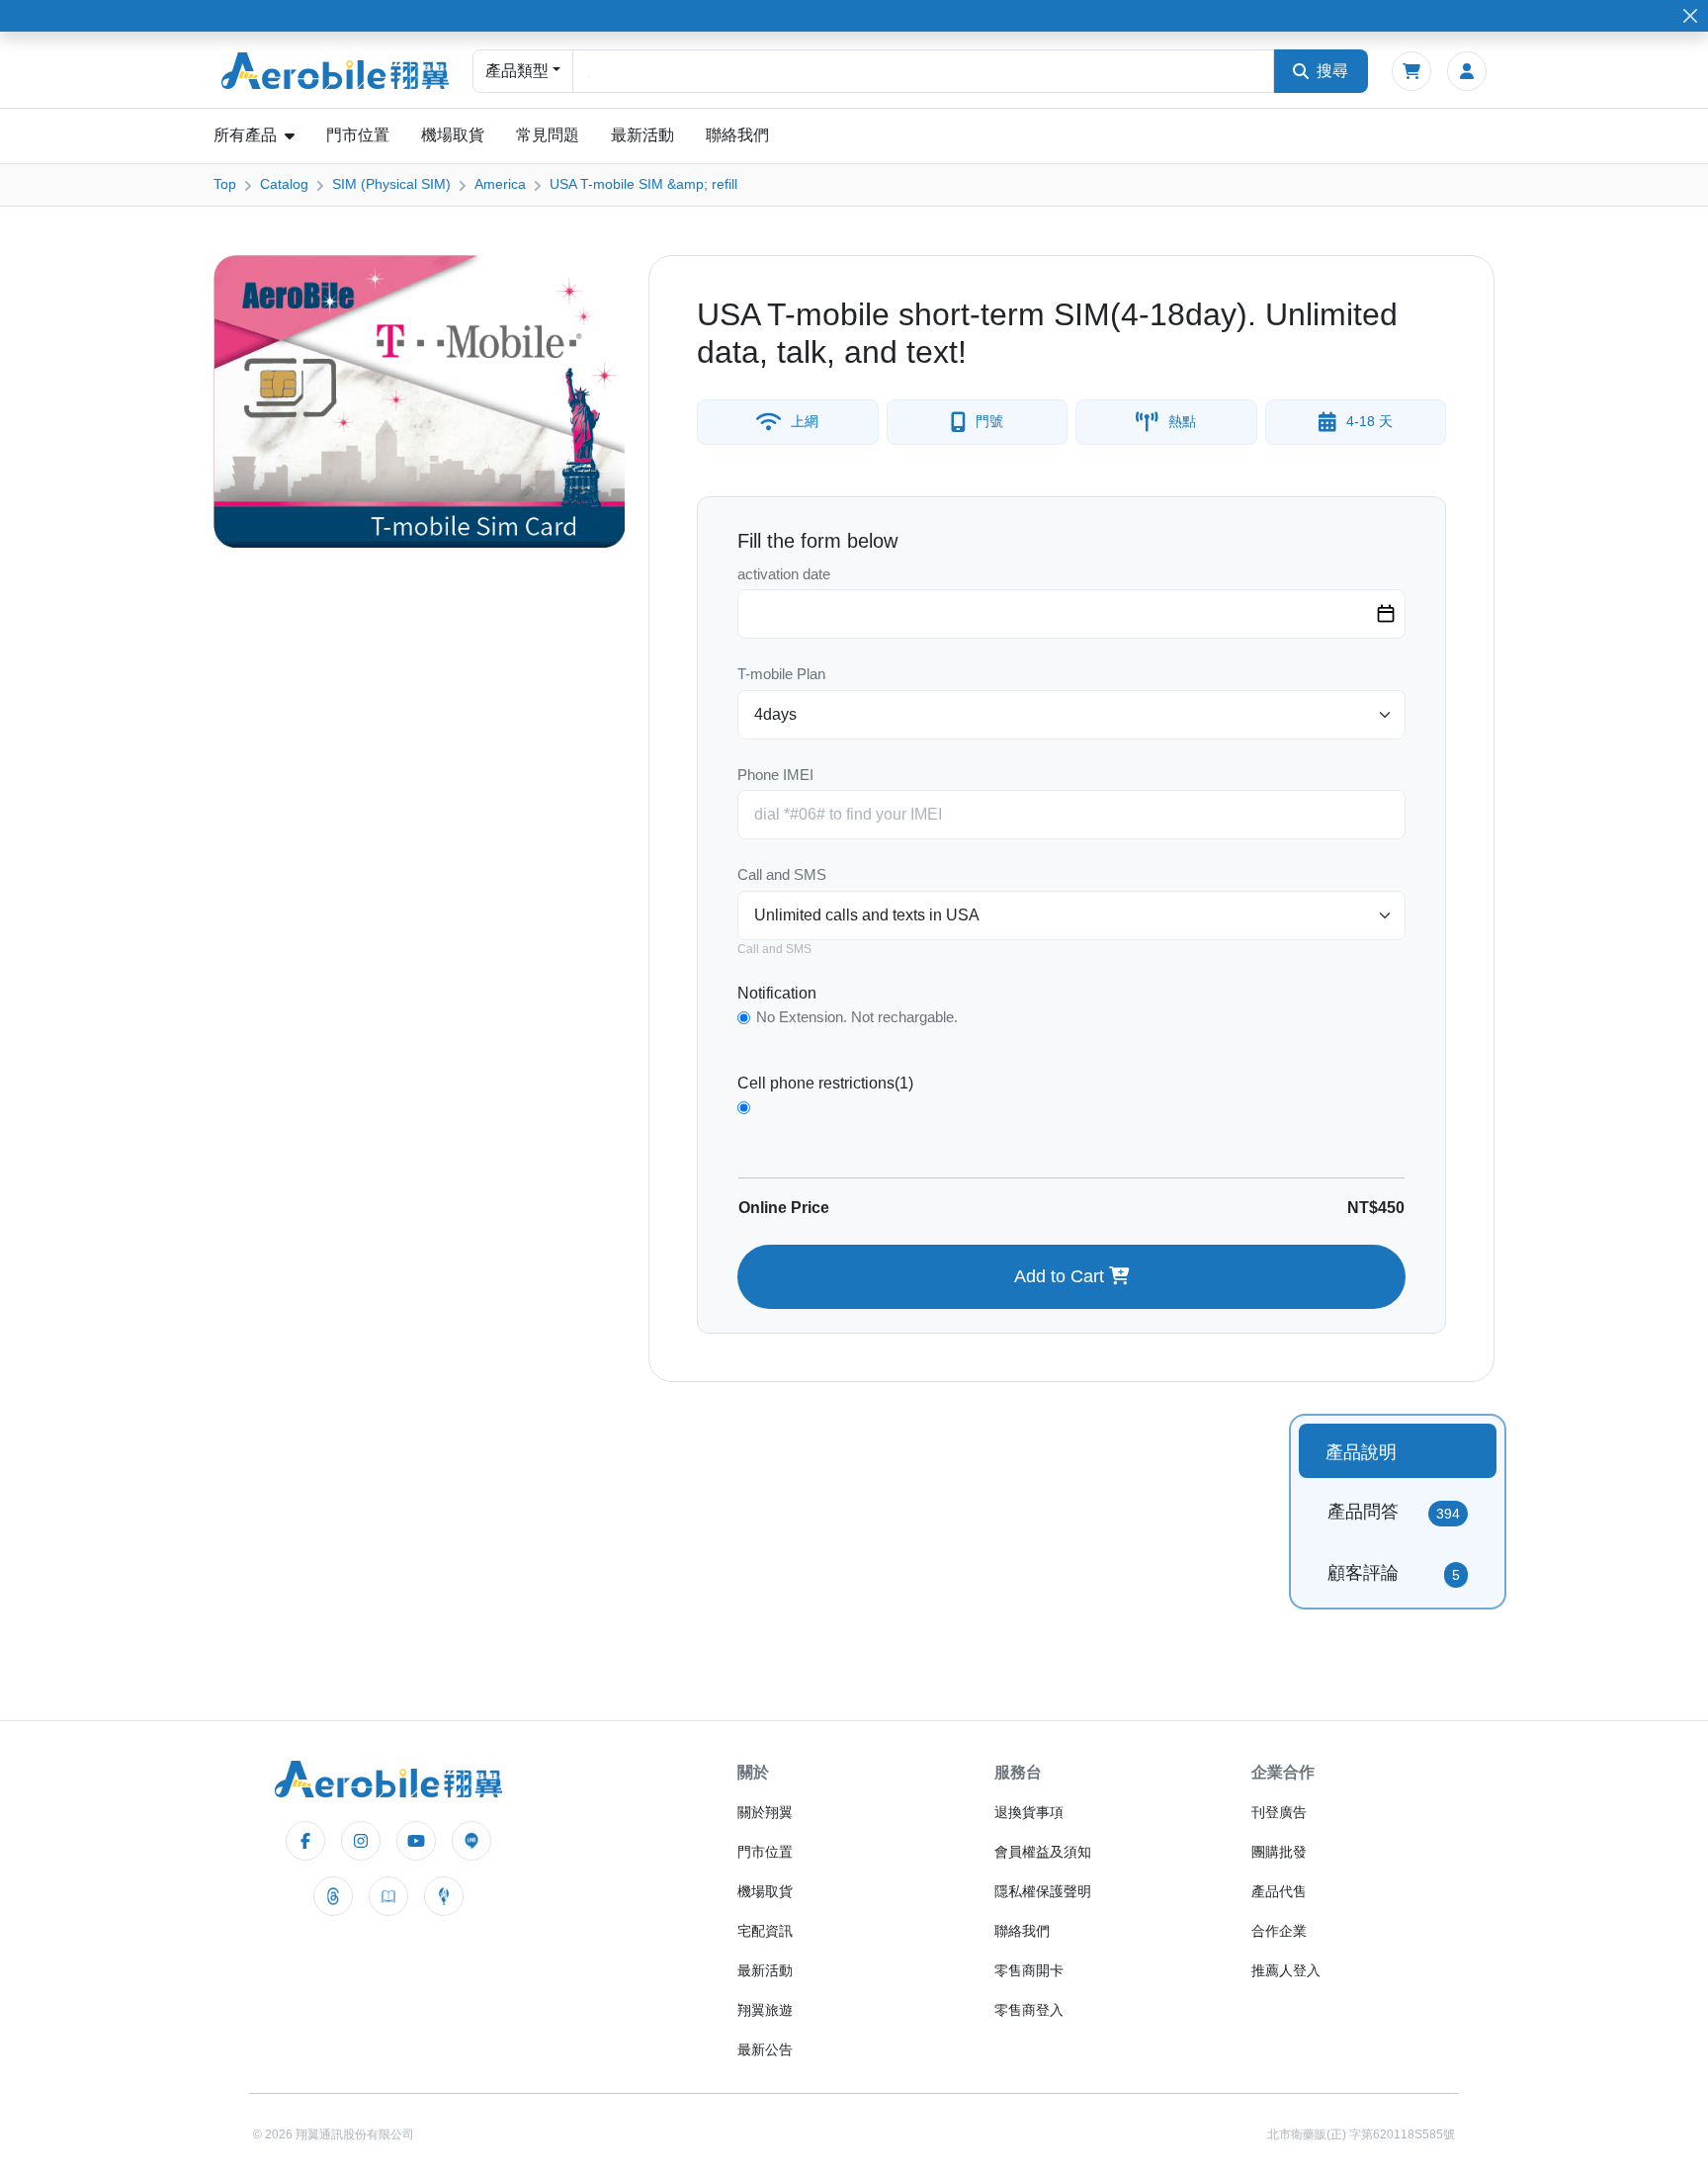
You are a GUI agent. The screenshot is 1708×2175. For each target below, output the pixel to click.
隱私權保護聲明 (1043, 1891)
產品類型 (517, 71)
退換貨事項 (1029, 1812)
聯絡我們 (737, 135)
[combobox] (923, 71)
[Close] (1690, 16)
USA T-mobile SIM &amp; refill (643, 184)
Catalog (284, 184)
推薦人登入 (1286, 1970)
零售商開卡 (1029, 1970)
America (500, 184)
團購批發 (1279, 1852)
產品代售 (1279, 1891)
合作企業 (1279, 1931)
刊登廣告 (1279, 1812)
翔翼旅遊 (765, 2010)
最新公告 (765, 2049)
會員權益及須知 (1043, 1852)
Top (225, 184)
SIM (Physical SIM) (391, 184)
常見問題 (548, 135)
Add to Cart (1062, 1276)
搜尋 (1332, 71)
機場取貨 (453, 135)
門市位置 (358, 135)
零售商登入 (1029, 2010)
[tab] (1398, 1451)
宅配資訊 (765, 1931)
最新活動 (642, 135)
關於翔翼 (765, 1812)
